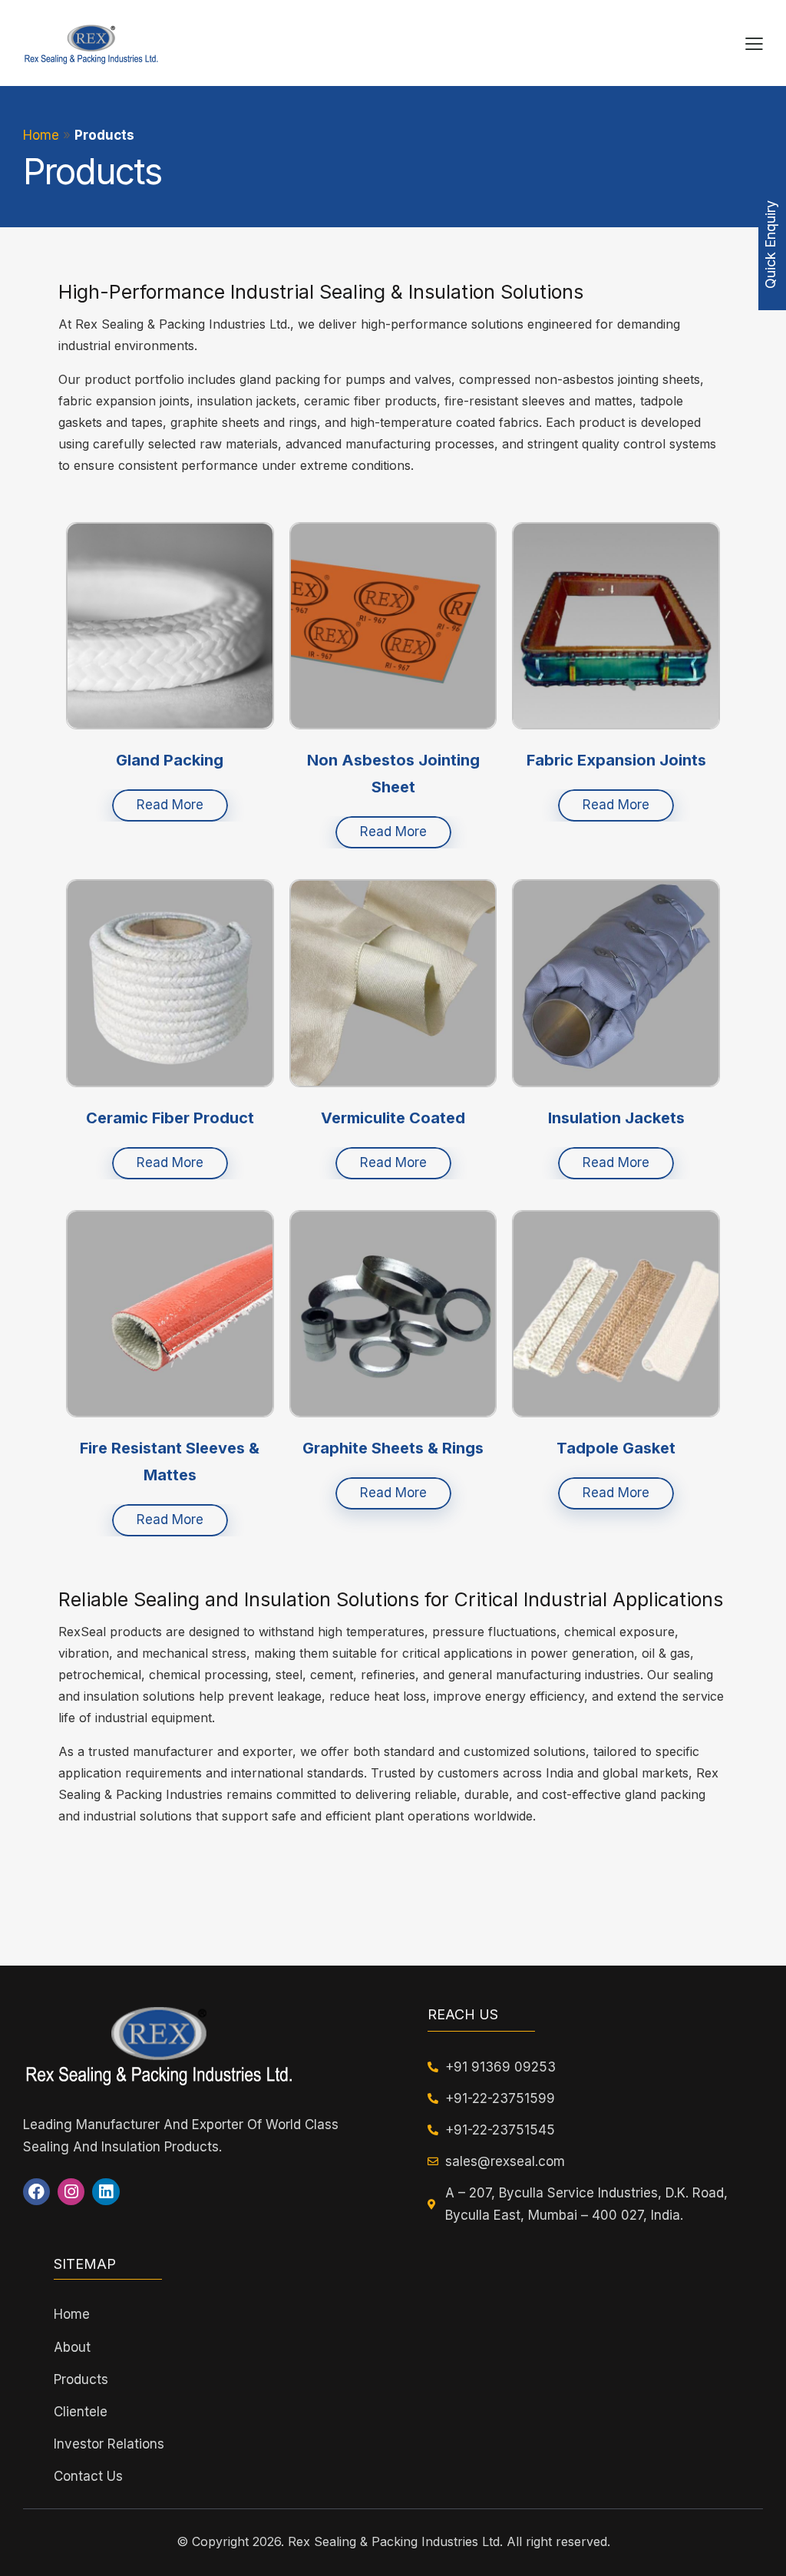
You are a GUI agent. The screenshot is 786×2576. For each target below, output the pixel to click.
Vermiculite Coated (393, 1118)
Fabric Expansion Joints (616, 760)
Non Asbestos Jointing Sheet (393, 774)
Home (41, 135)
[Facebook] (36, 2192)
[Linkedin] (106, 2192)
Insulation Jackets (616, 1118)
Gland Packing (170, 760)
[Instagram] (71, 2192)
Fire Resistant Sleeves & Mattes (170, 1462)
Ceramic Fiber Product (170, 1118)
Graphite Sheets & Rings (393, 1448)
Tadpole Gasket (616, 1448)
